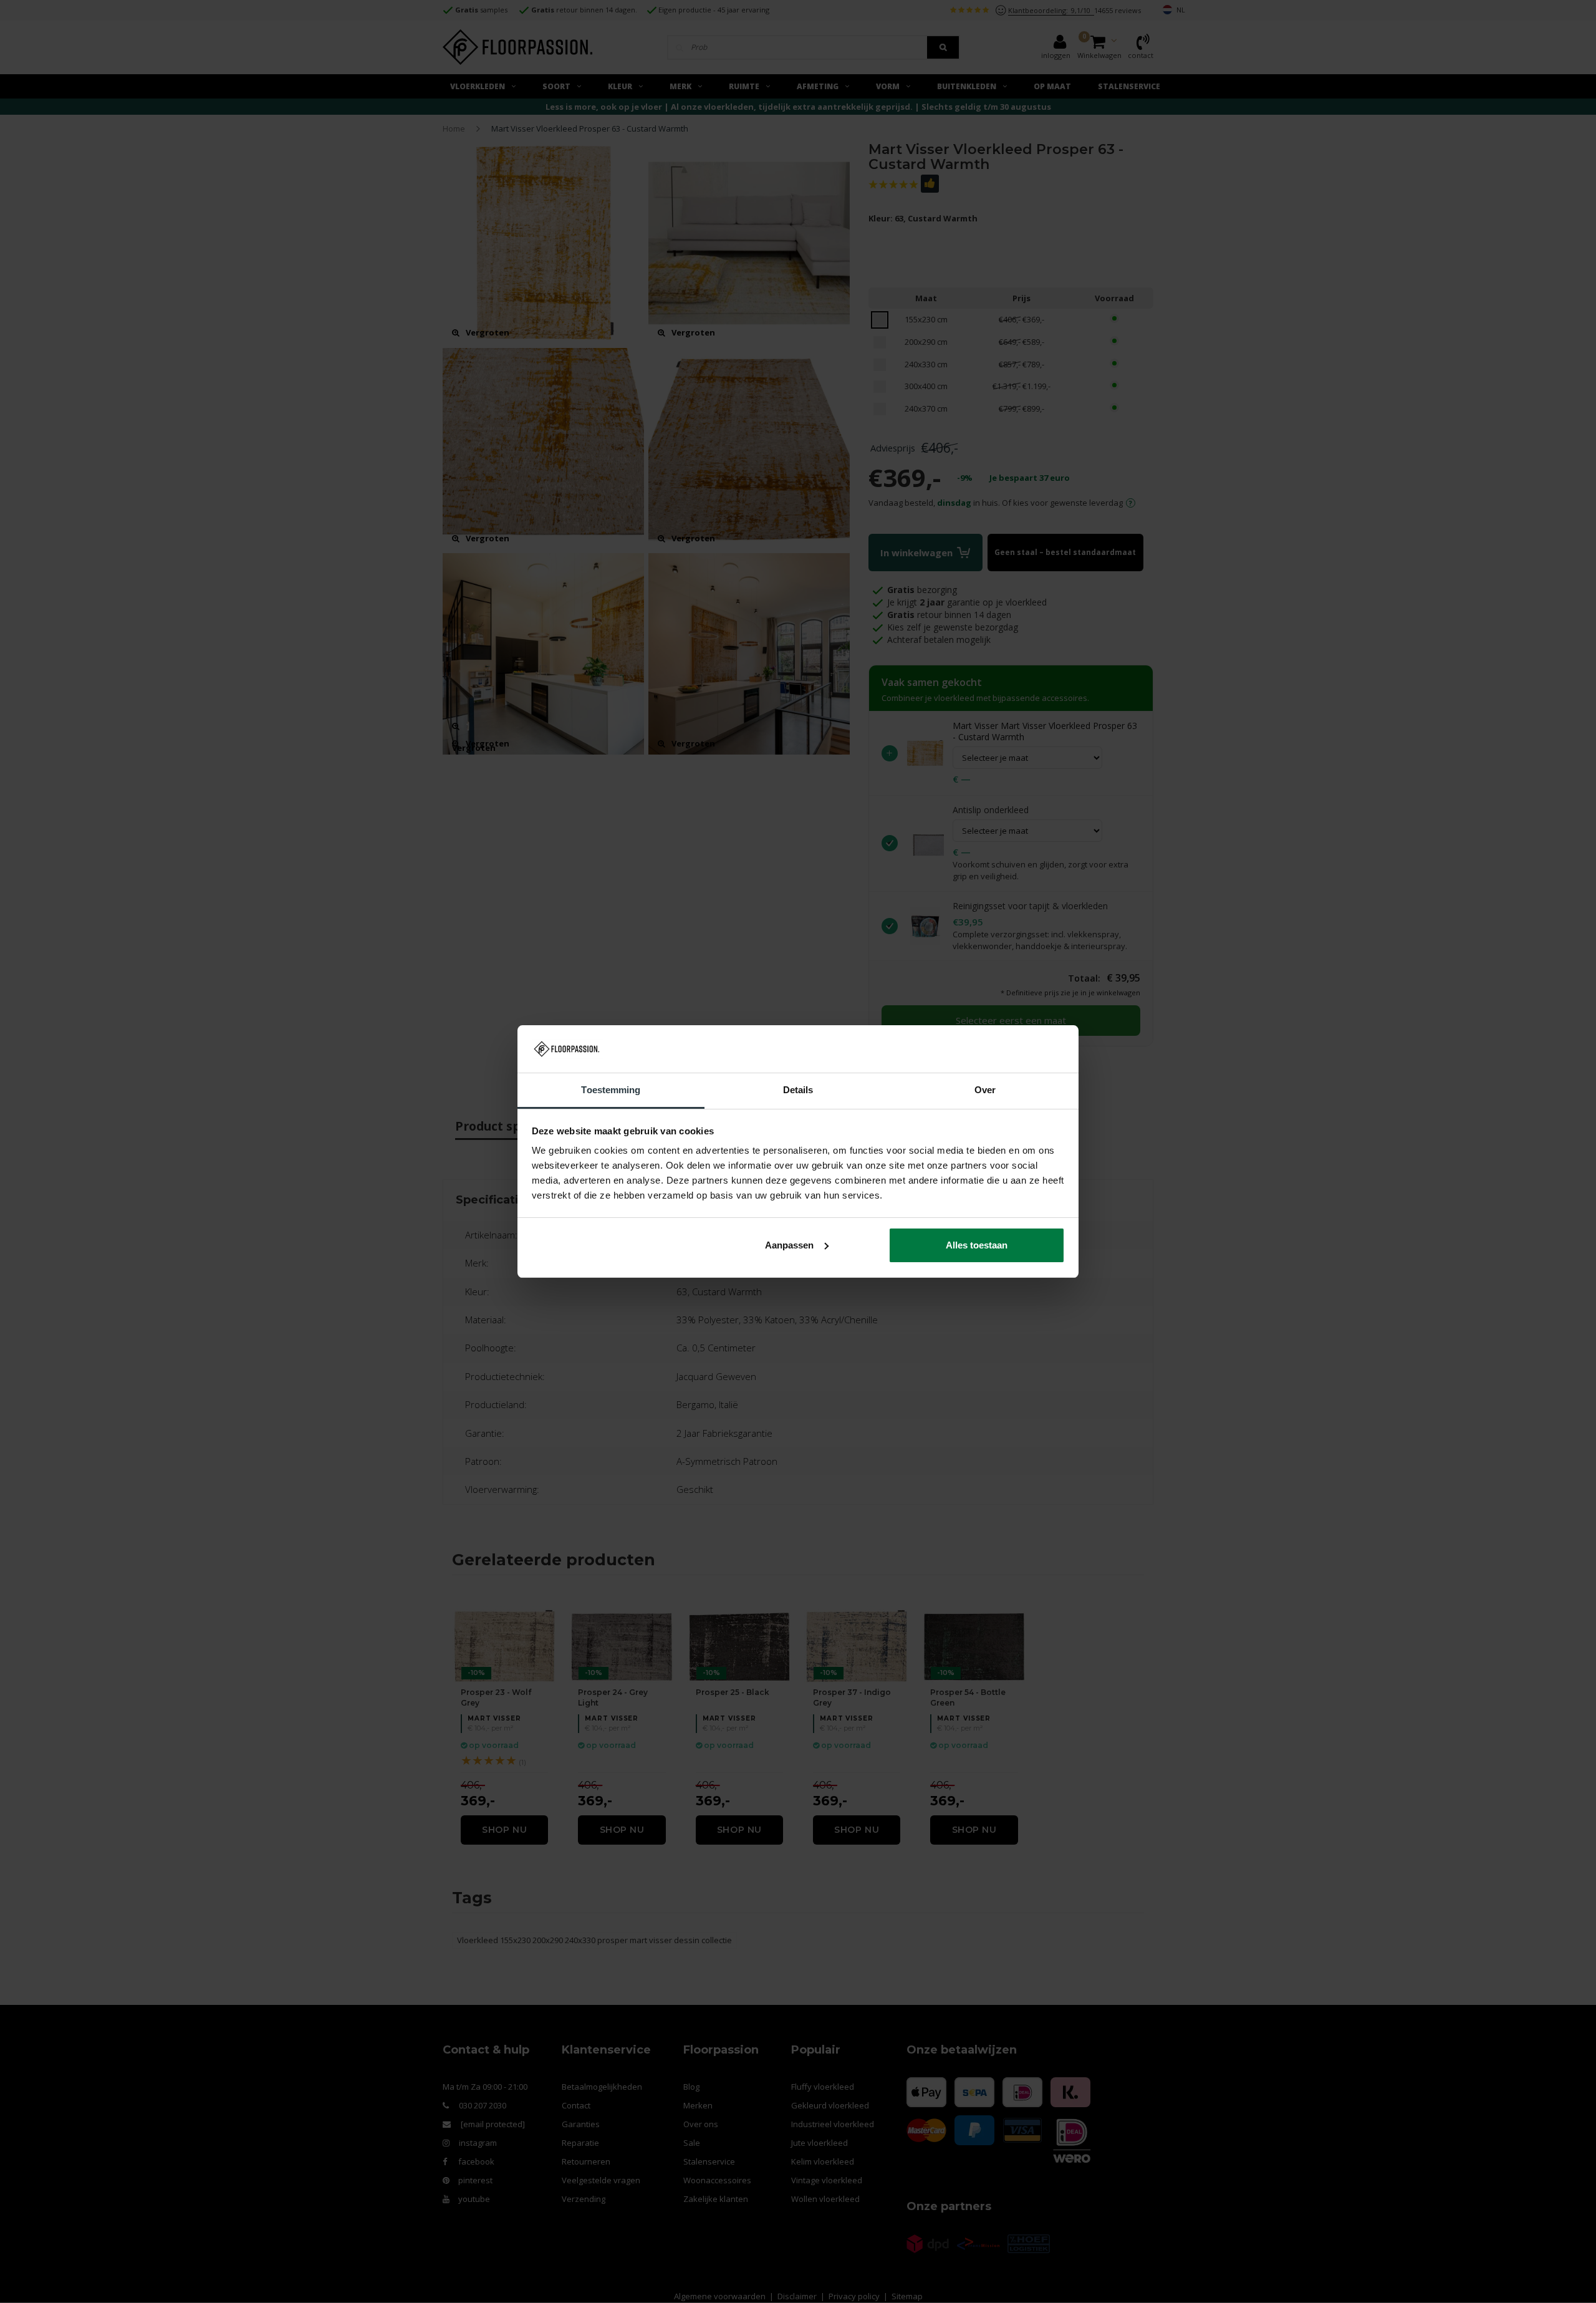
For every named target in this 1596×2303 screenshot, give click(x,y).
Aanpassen (789, 1245)
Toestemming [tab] (611, 1090)
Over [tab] (985, 1090)
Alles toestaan (977, 1245)
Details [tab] (798, 1090)
